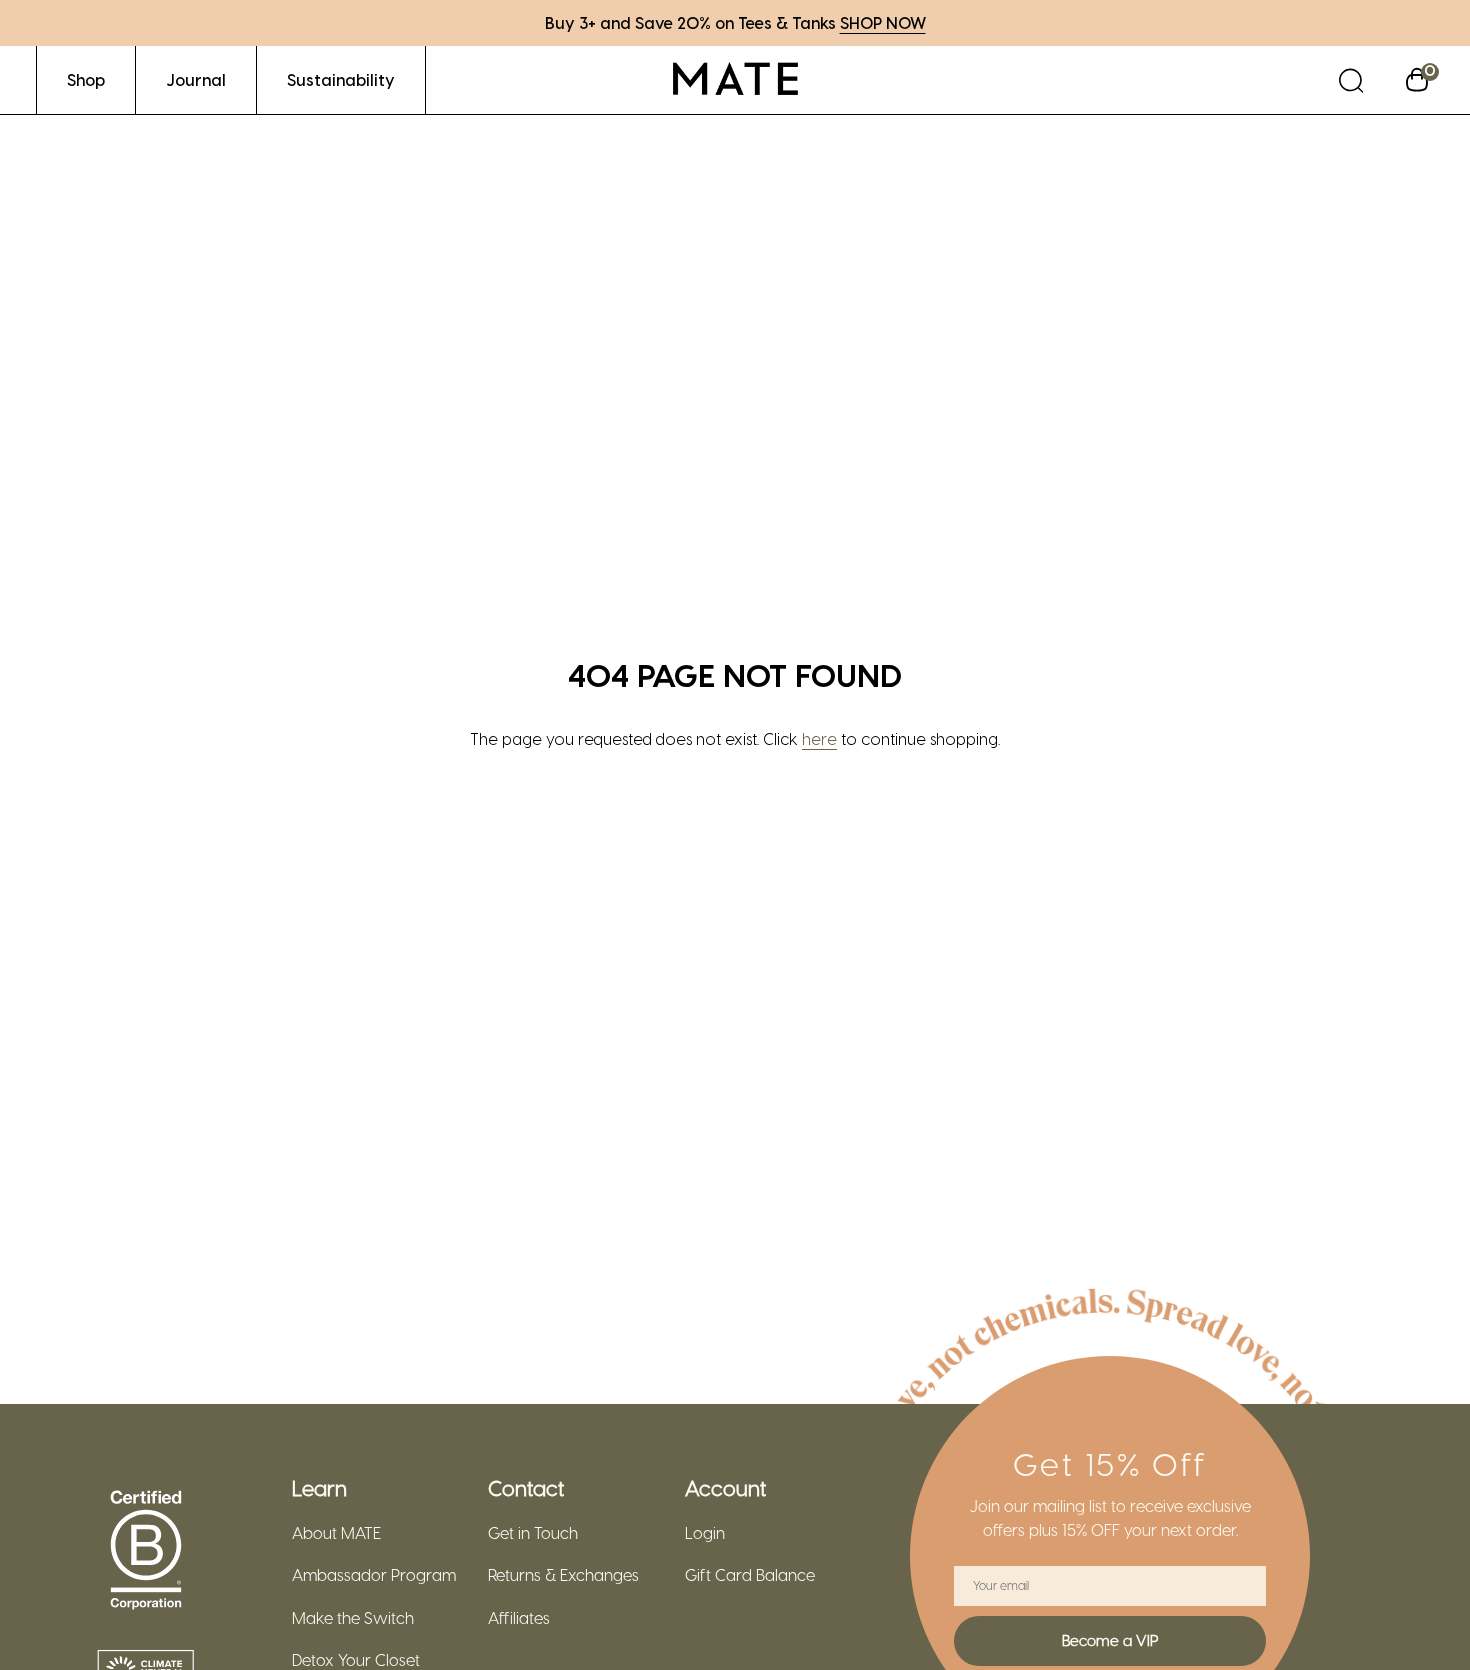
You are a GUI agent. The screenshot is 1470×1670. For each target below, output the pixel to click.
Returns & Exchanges (563, 1575)
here (819, 738)
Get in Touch (533, 1533)
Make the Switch (353, 1618)
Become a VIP (1110, 1640)
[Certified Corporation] (146, 1551)
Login (705, 1533)
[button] (1351, 79)
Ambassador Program (374, 1575)
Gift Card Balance (750, 1575)
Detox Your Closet (356, 1660)
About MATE (336, 1533)
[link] (86, 79)
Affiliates (519, 1618)
